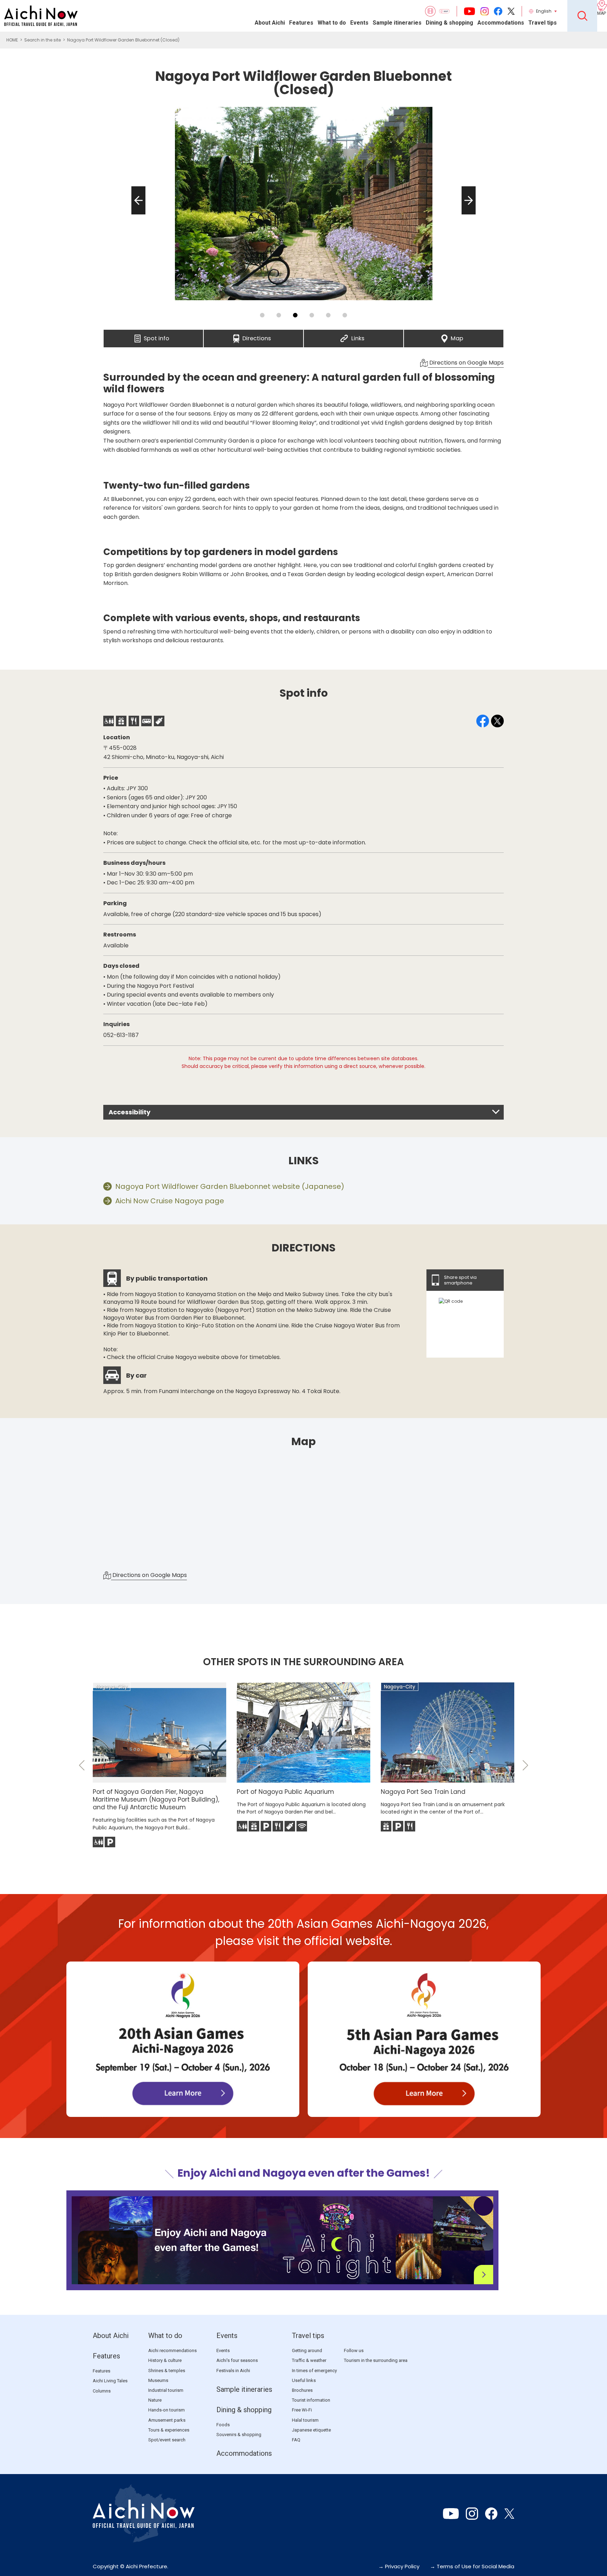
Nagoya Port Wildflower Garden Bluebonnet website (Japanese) (230, 1186)
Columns (102, 2391)
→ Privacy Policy (399, 2566)
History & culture (165, 2360)
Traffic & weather (309, 2360)
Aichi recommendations (172, 2350)
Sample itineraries (397, 23)
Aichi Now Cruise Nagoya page (170, 1201)
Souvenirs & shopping (239, 2435)
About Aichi (270, 23)
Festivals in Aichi (233, 2371)
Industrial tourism (166, 2390)
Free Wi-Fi (302, 2410)
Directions (257, 336)
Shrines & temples (167, 2371)
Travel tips (543, 23)
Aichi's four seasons (237, 2360)
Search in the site (43, 40)
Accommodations (501, 23)
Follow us (354, 2350)
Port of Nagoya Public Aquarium (285, 1792)
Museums (158, 2380)
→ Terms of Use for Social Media (472, 2566)
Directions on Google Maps (466, 363)
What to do (332, 23)
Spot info (156, 336)
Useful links (304, 2380)
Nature (155, 2400)
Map (457, 336)
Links (358, 336)
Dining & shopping (449, 23)
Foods (223, 2425)
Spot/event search (167, 2440)
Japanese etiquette (311, 2430)
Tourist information (311, 2400)
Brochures (302, 2390)
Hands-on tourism (167, 2410)
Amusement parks (167, 2420)
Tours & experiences (169, 2430)
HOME (12, 40)
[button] (136, 214)
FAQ (296, 2440)
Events (359, 23)
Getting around (307, 2350)
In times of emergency (314, 2371)
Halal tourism (305, 2420)
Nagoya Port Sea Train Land (423, 1792)
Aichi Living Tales (110, 2381)
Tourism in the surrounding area (376, 2360)
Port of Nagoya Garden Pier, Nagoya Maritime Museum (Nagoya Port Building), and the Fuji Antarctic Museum (156, 1799)
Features (301, 23)
